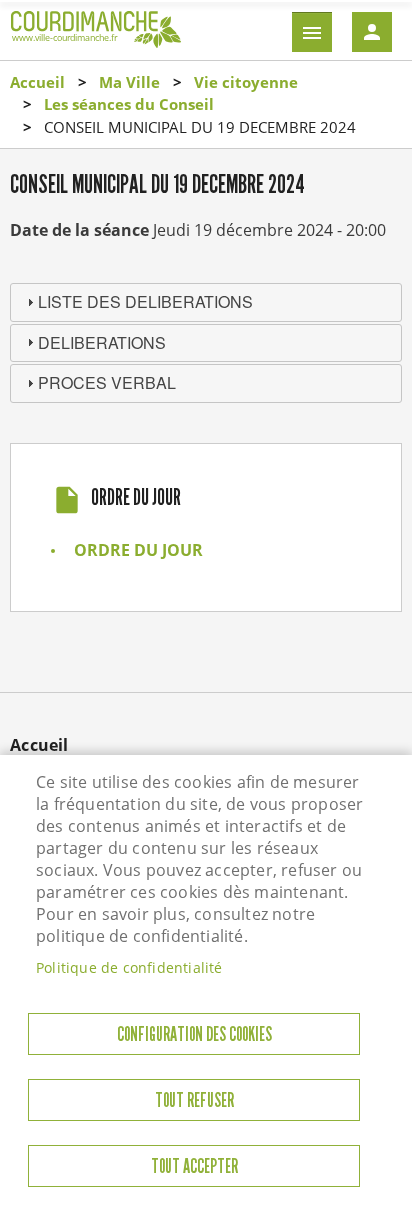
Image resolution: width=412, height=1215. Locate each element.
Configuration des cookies (194, 1034)
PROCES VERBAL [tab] (107, 382)
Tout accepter (194, 1166)
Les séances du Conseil (129, 104)
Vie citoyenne (246, 82)
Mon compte (372, 32)
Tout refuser (194, 1100)
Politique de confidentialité (129, 967)
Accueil (37, 82)
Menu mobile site (312, 32)
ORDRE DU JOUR (138, 550)
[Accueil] (96, 36)
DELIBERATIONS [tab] (102, 342)
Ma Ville (129, 82)
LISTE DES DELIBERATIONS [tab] (145, 301)
